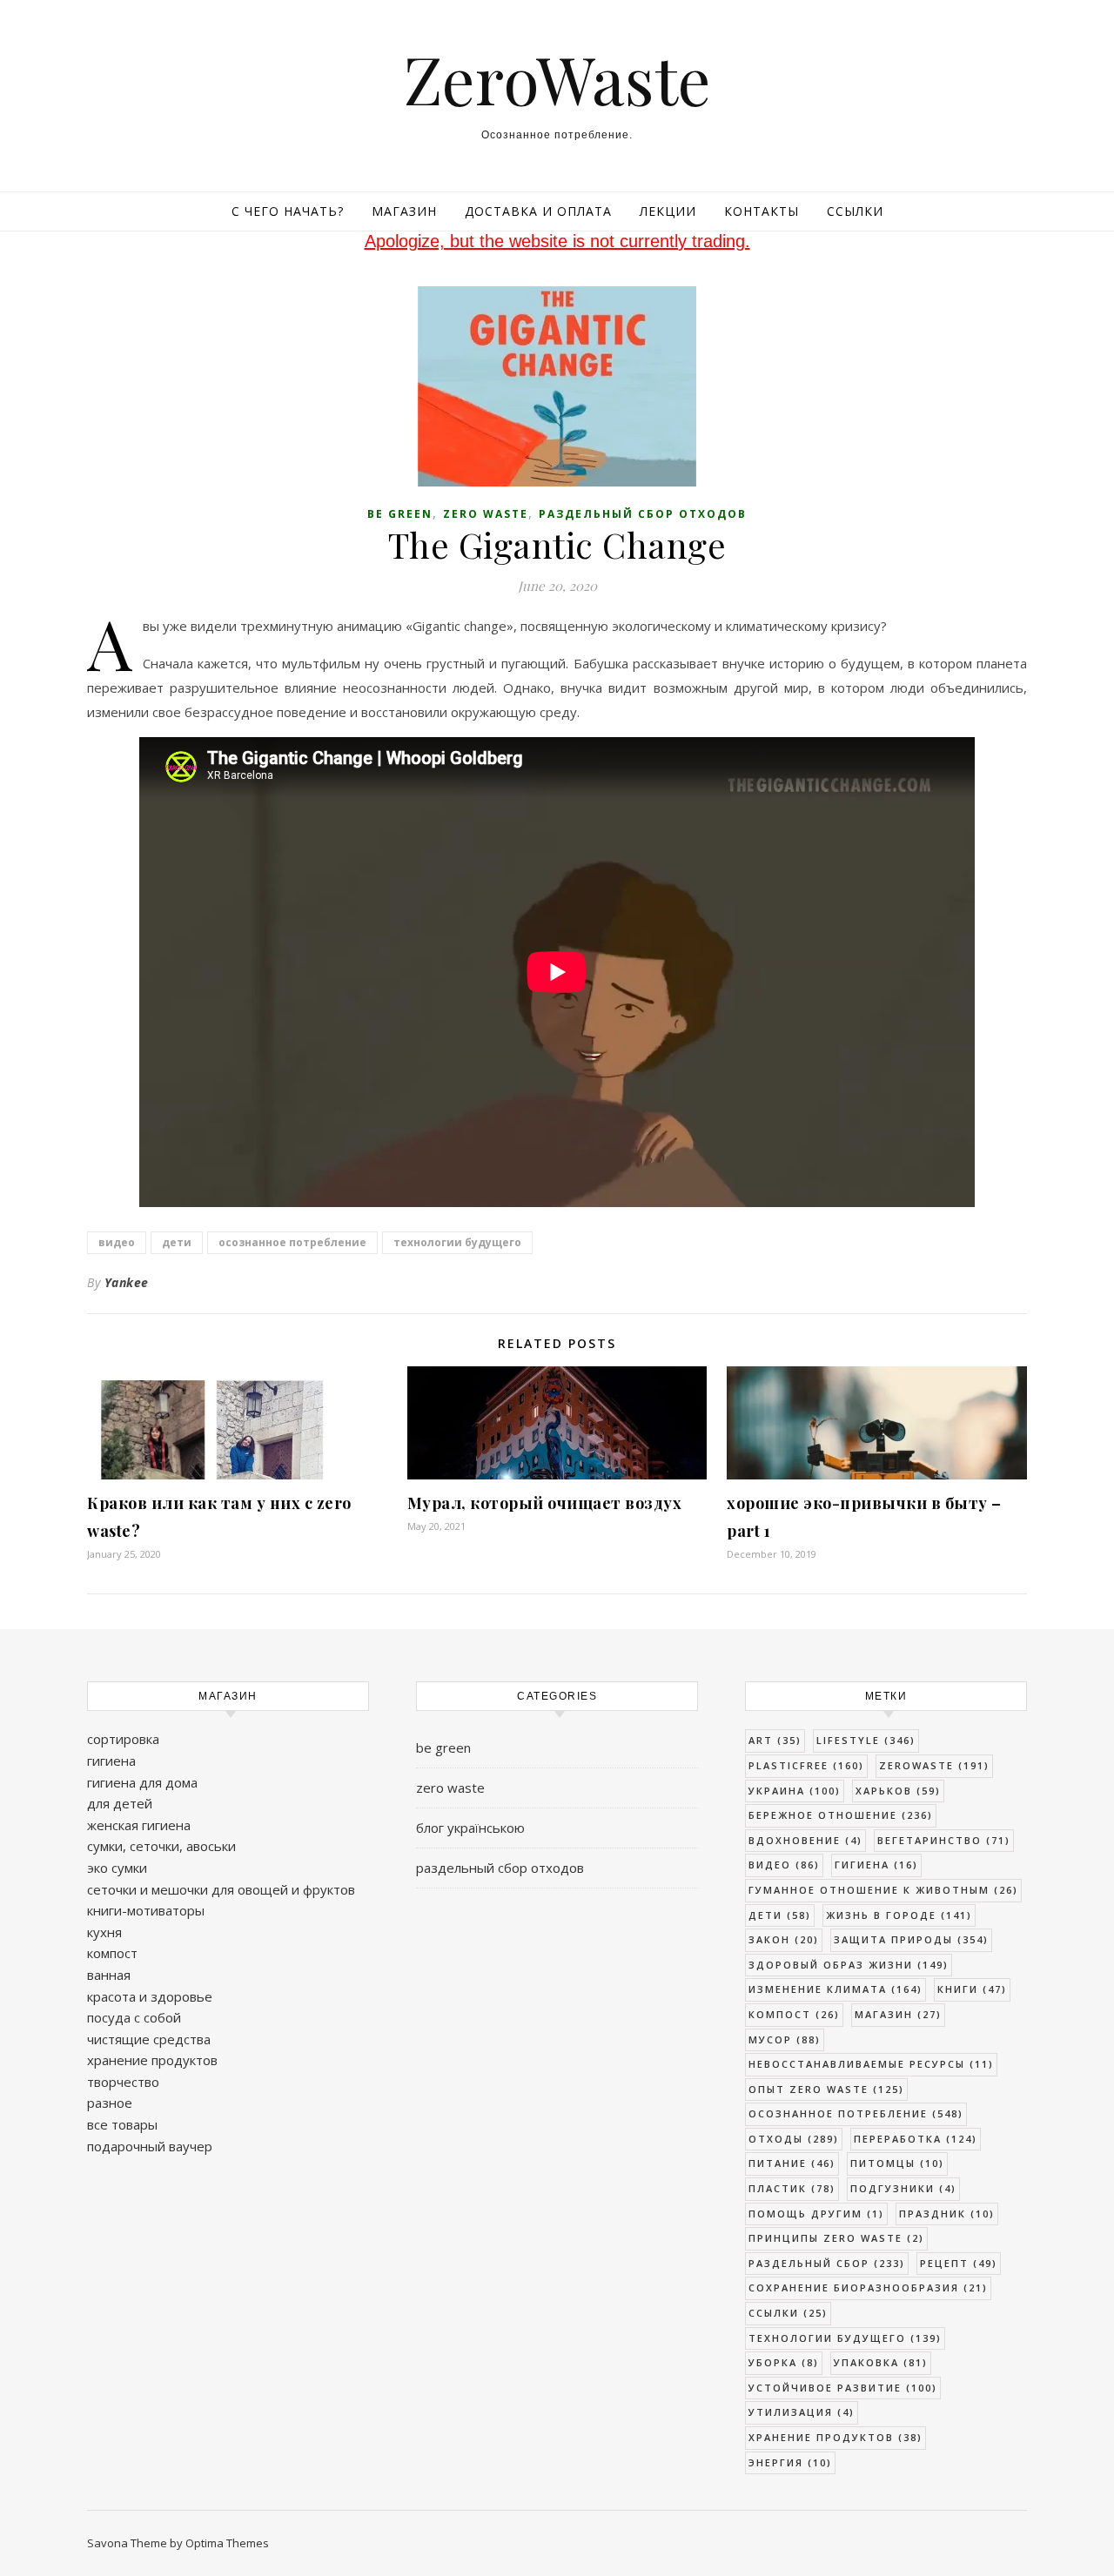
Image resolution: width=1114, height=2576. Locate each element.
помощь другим (816, 2214)
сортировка (123, 1739)
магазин (898, 2014)
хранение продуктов (152, 2060)
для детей (120, 1803)
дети (177, 1242)
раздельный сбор (827, 2263)
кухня (104, 1932)
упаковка (881, 2362)
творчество (123, 2082)
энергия (790, 2462)
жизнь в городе (899, 1915)
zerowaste (934, 1765)
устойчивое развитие (843, 2388)
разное (110, 2103)
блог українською (470, 1828)
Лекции (668, 211)
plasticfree (806, 1765)
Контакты (762, 211)
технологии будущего (457, 1242)
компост (112, 1953)
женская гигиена (139, 1825)
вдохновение (805, 1840)
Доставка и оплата (538, 211)
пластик (792, 2188)
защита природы (911, 1939)
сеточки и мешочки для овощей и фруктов (221, 1889)
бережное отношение (841, 1815)
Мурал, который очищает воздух (545, 1503)
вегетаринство (944, 1840)
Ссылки (855, 211)
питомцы (897, 2163)
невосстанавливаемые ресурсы (871, 2064)
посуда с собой (134, 2017)
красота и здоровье (150, 1996)
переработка (916, 2139)
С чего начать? (288, 211)
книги (972, 1989)
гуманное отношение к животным (883, 1890)
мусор (785, 2039)
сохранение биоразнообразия (868, 2288)
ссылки (788, 2313)
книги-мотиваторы (146, 1910)
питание (792, 2163)
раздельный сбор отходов (643, 514)
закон (784, 1939)
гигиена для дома (142, 1782)
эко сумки (117, 1868)
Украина (795, 1791)
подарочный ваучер (150, 2146)
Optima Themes (227, 2543)
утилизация (802, 2412)
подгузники (903, 2188)
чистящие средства (149, 2039)
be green (400, 514)
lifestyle (866, 1740)
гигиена (111, 1761)
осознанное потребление (292, 1242)
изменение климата (835, 1989)
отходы (794, 2139)
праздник (947, 2214)
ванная (109, 1975)
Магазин (404, 211)
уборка (784, 2362)
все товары (122, 2124)
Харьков (898, 1791)
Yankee (127, 1282)
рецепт (959, 2263)
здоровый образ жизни (849, 1965)
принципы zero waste (836, 2238)
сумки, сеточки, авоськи (161, 1846)
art (775, 1740)
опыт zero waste (826, 2089)
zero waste (486, 514)
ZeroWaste (557, 79)
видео (117, 1242)
